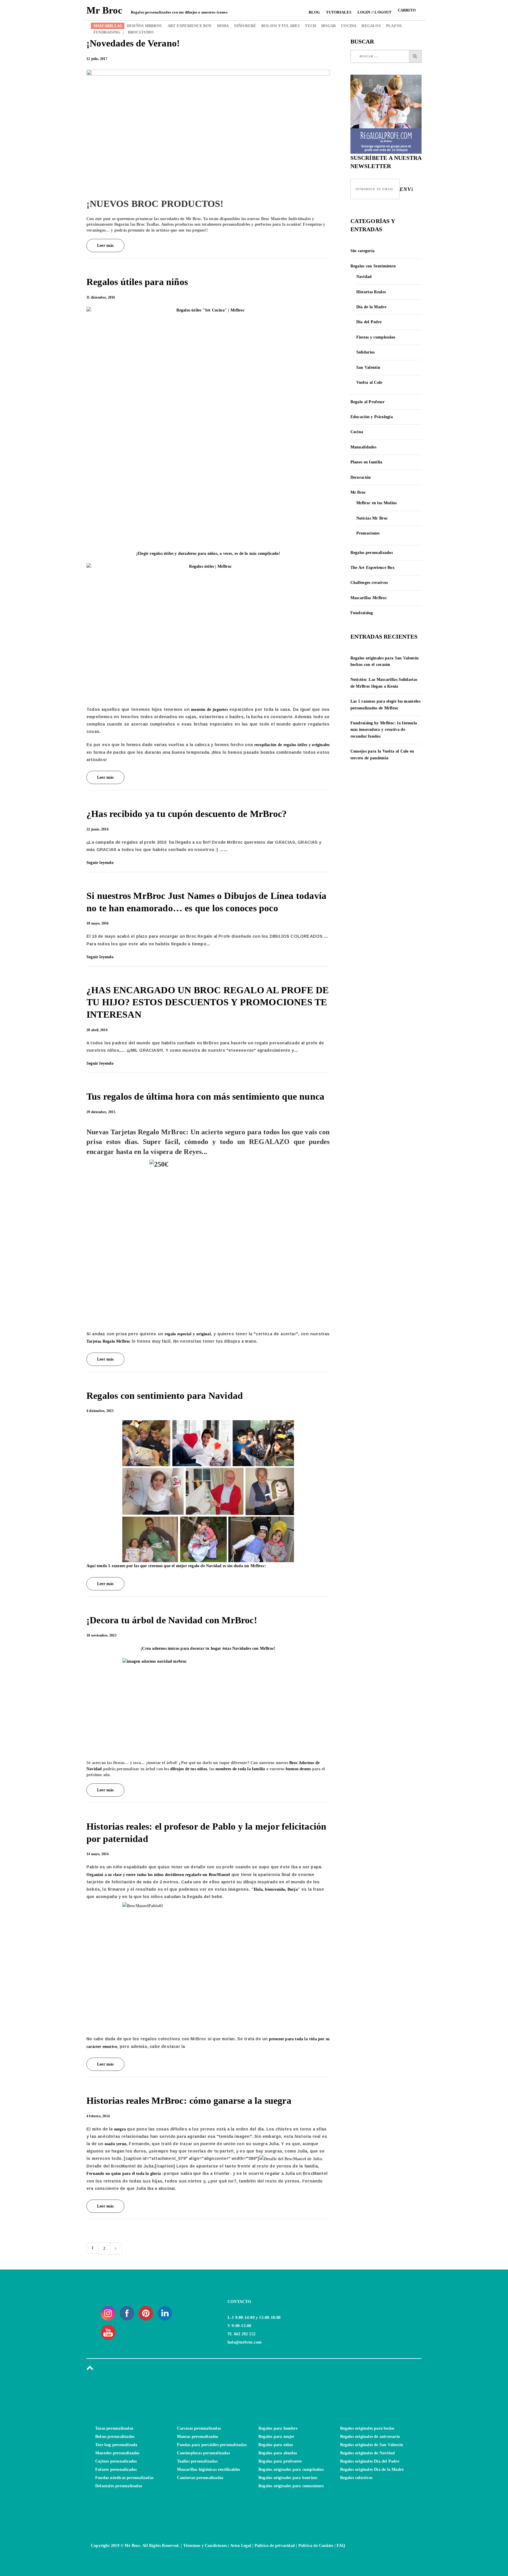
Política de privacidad (275, 2546)
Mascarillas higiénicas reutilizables (209, 2469)
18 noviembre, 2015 (102, 1635)
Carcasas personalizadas (199, 2428)
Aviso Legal (241, 2546)
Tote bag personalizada (116, 2445)
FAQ (341, 2546)
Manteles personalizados (117, 2453)
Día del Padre (369, 322)
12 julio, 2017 (97, 59)
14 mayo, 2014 (98, 1854)
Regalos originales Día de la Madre (372, 2469)
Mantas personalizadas (198, 2437)
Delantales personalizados (119, 2486)
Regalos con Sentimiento (373, 266)
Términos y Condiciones (205, 2546)
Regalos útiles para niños (137, 282)
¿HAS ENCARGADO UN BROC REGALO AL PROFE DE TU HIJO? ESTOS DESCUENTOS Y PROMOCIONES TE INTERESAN (208, 1002)
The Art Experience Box (373, 568)
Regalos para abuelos (278, 2453)
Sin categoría (363, 251)
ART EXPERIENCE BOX (190, 26)
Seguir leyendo (101, 863)
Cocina (357, 432)
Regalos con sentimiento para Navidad (165, 1396)
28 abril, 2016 (97, 1030)
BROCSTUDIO (138, 32)
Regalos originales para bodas (367, 2428)
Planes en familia (366, 462)
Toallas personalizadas (197, 2461)
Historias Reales (371, 292)
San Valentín (368, 367)
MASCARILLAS (108, 26)
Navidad (364, 277)
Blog (314, 12)
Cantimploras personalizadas (203, 2453)
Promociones (368, 533)
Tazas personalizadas (114, 2428)
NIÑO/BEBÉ (245, 26)
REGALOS (371, 26)
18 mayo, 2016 (98, 923)
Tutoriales (339, 12)
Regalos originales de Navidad (368, 2453)
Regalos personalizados (372, 553)
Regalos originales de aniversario (370, 2437)
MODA (223, 26)
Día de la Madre (371, 307)
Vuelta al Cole (369, 382)
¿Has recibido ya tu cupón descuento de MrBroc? (187, 814)
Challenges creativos (369, 583)
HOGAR (329, 26)
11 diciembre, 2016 (101, 297)
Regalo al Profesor (367, 402)
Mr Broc (358, 492)
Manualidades (364, 447)
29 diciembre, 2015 (101, 1112)
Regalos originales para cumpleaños (291, 2469)
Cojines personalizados (116, 2461)
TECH (310, 26)
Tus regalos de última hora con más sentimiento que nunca (205, 1096)
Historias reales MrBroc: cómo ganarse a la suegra (189, 2101)
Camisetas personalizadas (200, 2478)
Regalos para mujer (276, 2437)
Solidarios (366, 352)
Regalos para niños (276, 2445)
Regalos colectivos (356, 2478)
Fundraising (362, 613)
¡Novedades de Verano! (133, 43)
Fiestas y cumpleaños (376, 337)
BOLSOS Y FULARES (280, 26)
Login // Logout (375, 12)
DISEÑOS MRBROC (145, 26)
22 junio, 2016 (97, 829)
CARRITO (407, 10)
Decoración (361, 477)
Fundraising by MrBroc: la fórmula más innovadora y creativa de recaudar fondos (384, 730)
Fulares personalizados (116, 2469)
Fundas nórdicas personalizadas (124, 2478)
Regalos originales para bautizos (288, 2478)
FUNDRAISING (107, 32)
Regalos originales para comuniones (291, 2486)
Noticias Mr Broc (372, 518)
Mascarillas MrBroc (369, 598)
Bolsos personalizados (115, 2437)
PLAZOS (394, 26)
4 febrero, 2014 (98, 2116)
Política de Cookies (316, 2546)
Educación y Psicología (372, 417)
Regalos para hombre (278, 2428)
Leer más (105, 246)
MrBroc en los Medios (377, 503)
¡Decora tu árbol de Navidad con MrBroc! (172, 1620)
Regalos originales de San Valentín (372, 2445)
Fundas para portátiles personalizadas (212, 2445)
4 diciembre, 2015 (100, 1411)
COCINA (349, 26)
